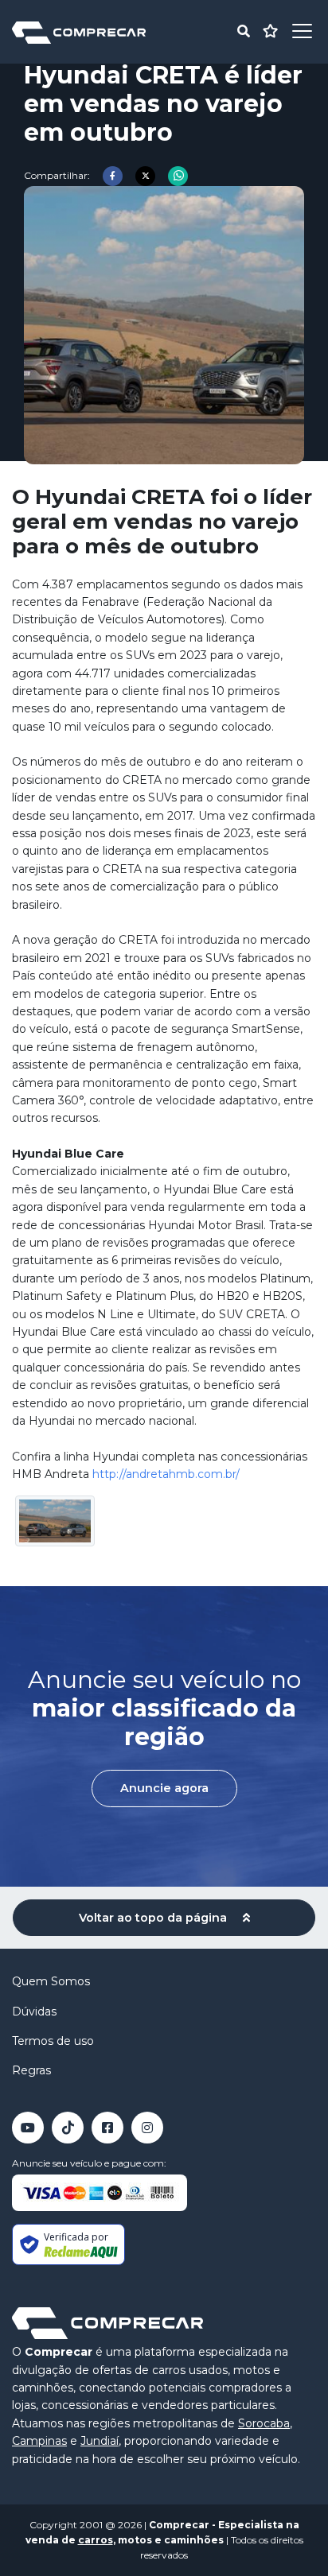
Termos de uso (53, 2041)
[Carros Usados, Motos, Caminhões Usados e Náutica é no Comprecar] (79, 31)
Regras (31, 2070)
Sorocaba (264, 2423)
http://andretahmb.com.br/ (166, 1474)
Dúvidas (34, 2012)
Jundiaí (100, 2441)
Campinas (39, 2441)
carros (96, 2540)
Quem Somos (51, 1981)
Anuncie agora (164, 1788)
